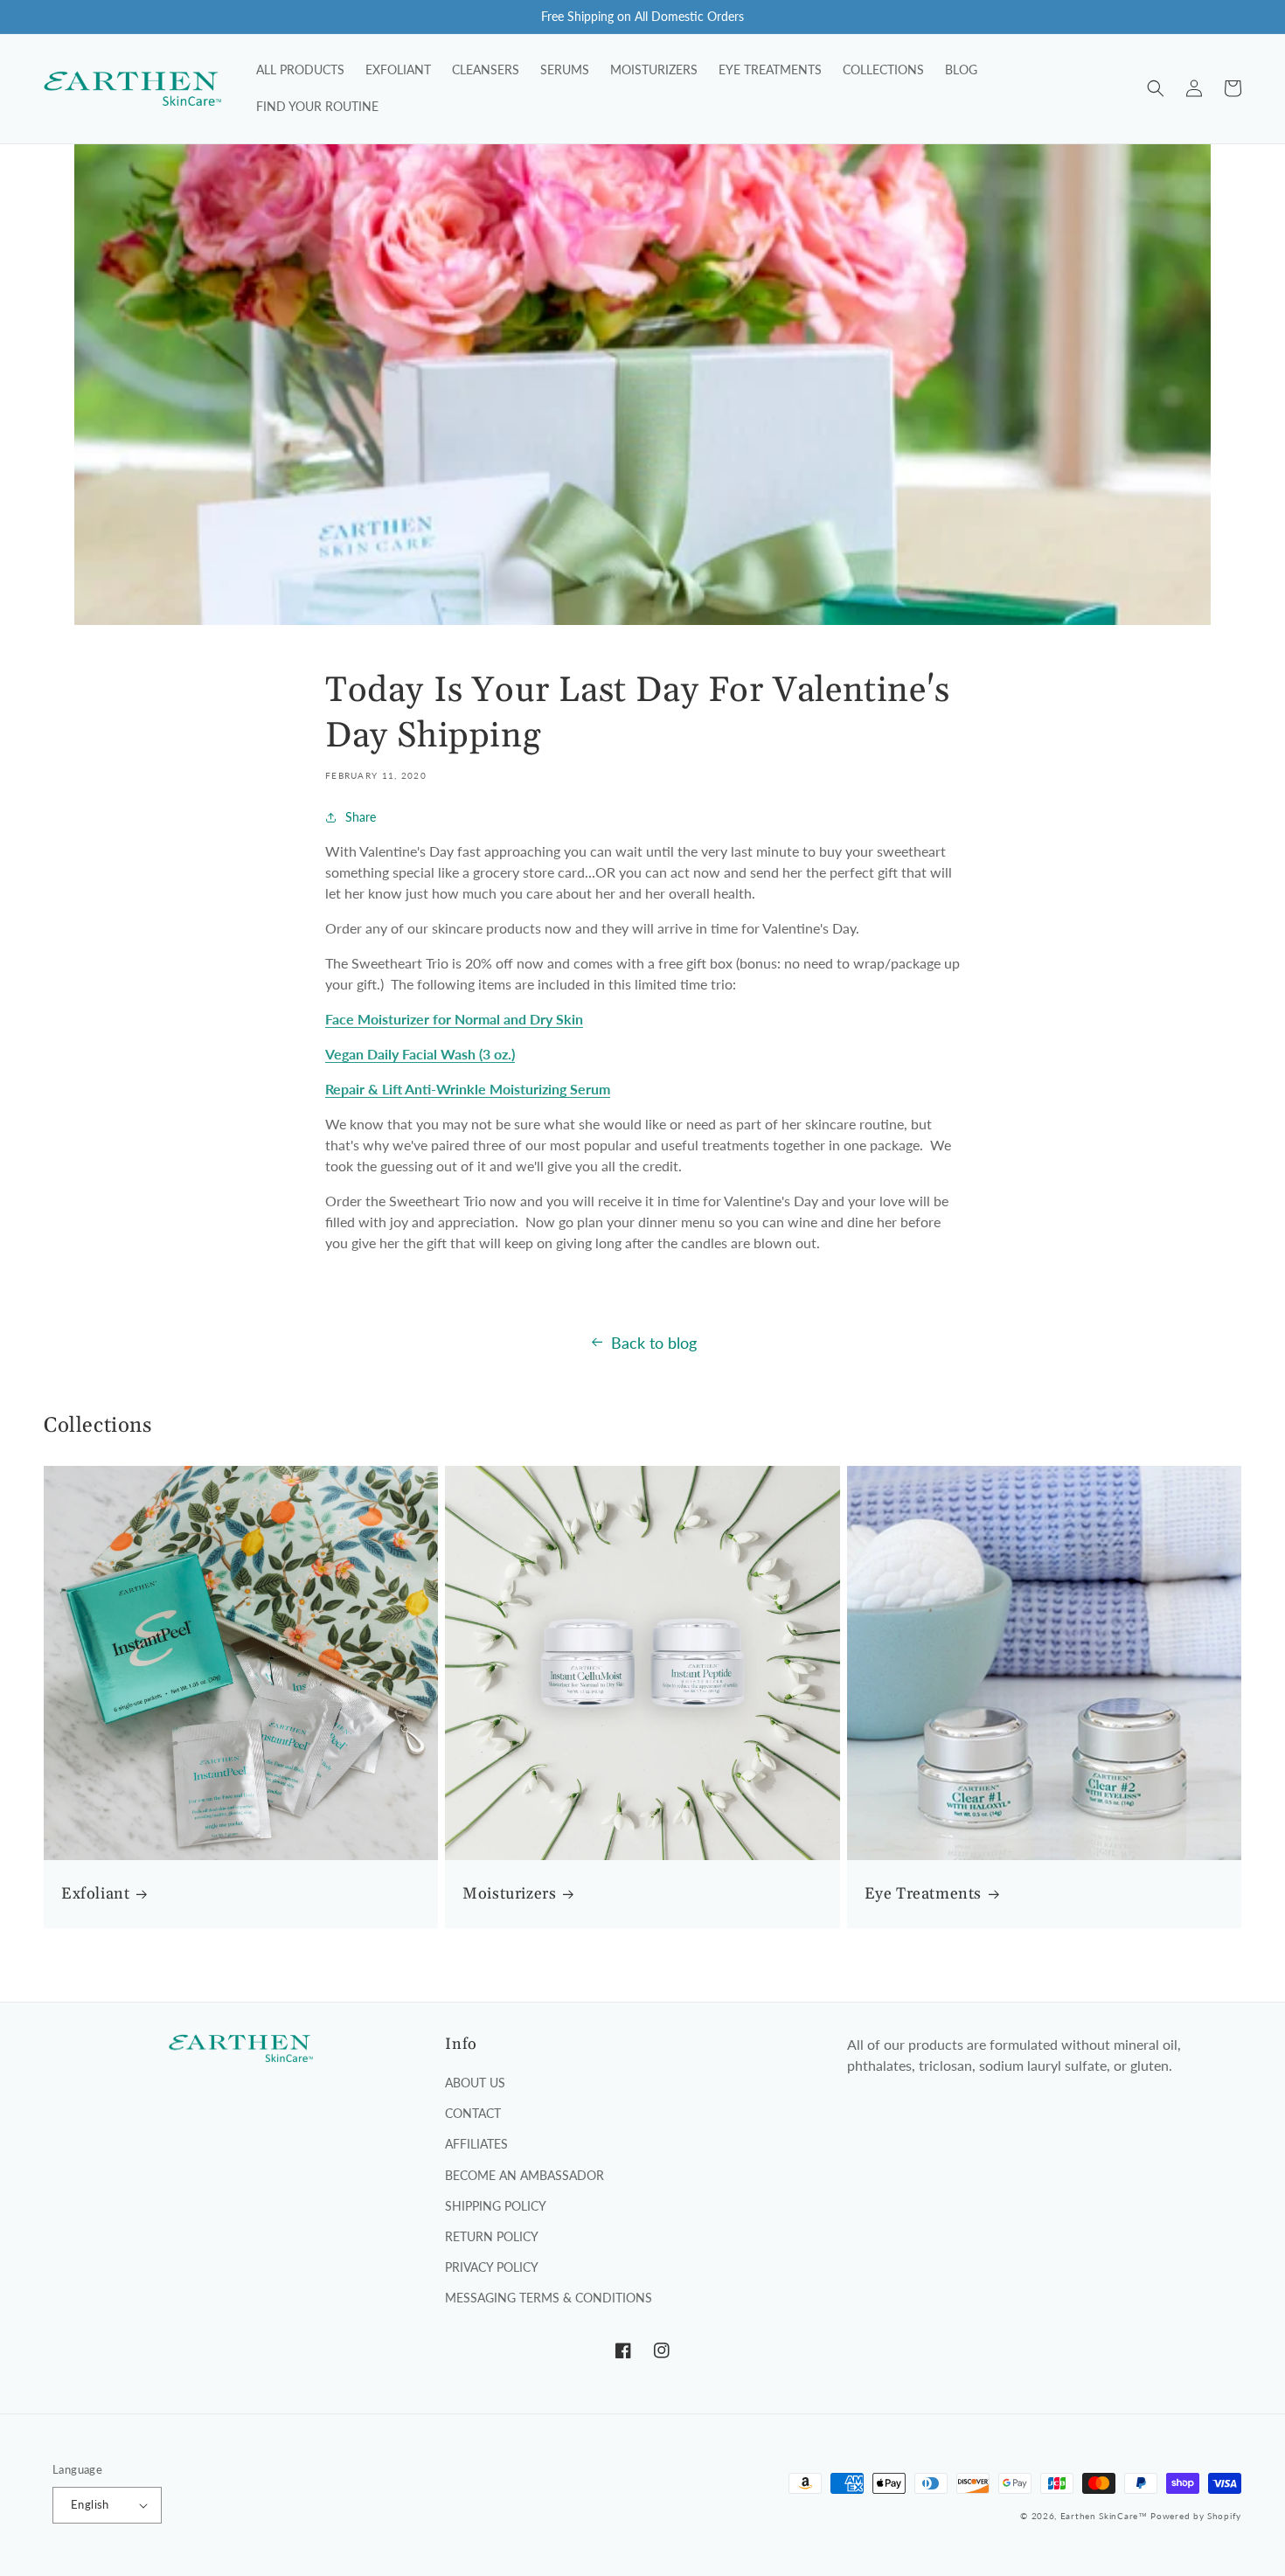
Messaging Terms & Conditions (549, 2298)
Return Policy (492, 2236)
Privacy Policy (492, 2267)
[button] (1156, 88)
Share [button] (361, 817)
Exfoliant (95, 1894)
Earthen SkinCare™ (1104, 2516)
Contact (473, 2113)
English (90, 2504)
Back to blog (654, 1343)
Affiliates (476, 2144)
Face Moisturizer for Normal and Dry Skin (454, 1019)
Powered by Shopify (1196, 2516)
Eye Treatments (923, 1894)
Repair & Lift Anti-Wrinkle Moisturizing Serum (468, 1089)
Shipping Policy (496, 2206)
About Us (475, 2083)
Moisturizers (509, 1894)
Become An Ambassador (524, 2175)
